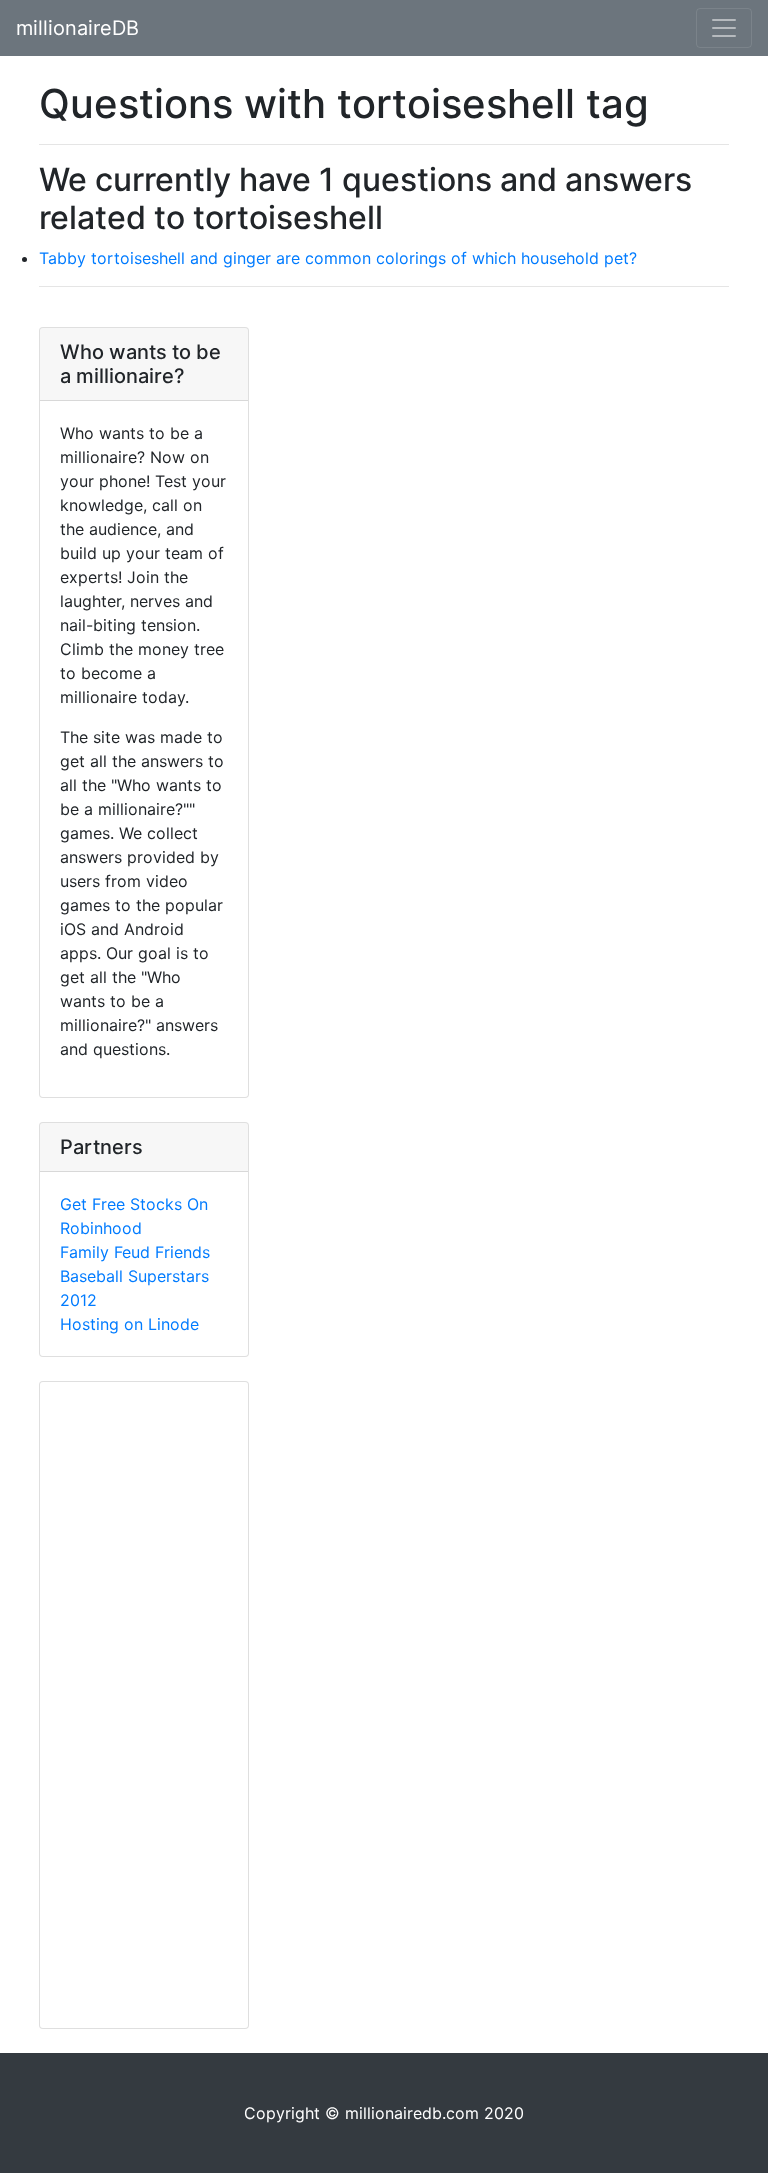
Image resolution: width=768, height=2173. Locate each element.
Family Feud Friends (135, 1252)
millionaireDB (77, 28)
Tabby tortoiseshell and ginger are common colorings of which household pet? (338, 258)
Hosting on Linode (129, 1324)
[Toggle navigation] (724, 28)
